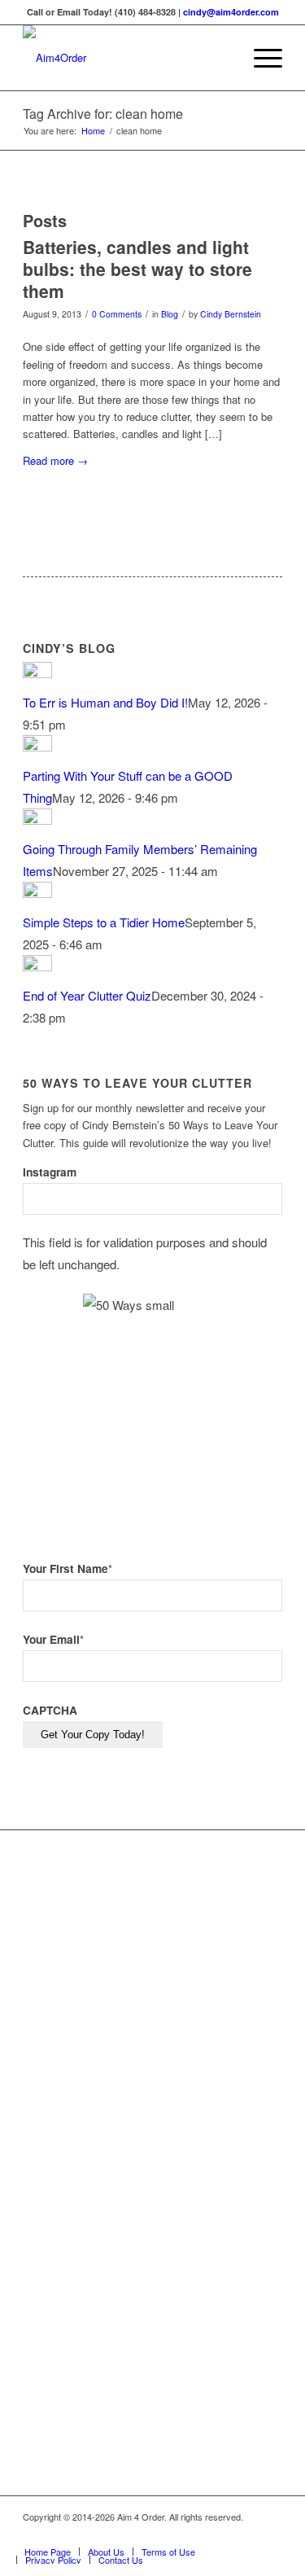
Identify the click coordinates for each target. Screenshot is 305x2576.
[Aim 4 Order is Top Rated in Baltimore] (209, 2095)
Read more (55, 460)
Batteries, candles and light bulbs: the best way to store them (137, 269)
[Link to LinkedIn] (246, 2534)
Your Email (53, 1639)
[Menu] (260, 58)
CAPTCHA (50, 1710)
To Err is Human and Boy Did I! (105, 702)
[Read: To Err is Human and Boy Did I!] (37, 673)
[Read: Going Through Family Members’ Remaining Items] (37, 819)
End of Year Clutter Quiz (87, 995)
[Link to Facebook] (197, 2534)
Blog (170, 314)
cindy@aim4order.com (231, 12)
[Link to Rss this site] (270, 2534)
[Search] (222, 58)
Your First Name (68, 1568)
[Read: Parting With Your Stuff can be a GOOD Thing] (37, 746)
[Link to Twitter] (221, 2534)
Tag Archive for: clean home (103, 114)
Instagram (50, 1172)
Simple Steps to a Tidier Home (104, 922)
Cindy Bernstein (231, 314)
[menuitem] (222, 58)
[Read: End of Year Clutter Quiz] (37, 966)
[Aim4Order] (126, 58)
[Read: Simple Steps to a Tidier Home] (37, 893)
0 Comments (117, 314)
